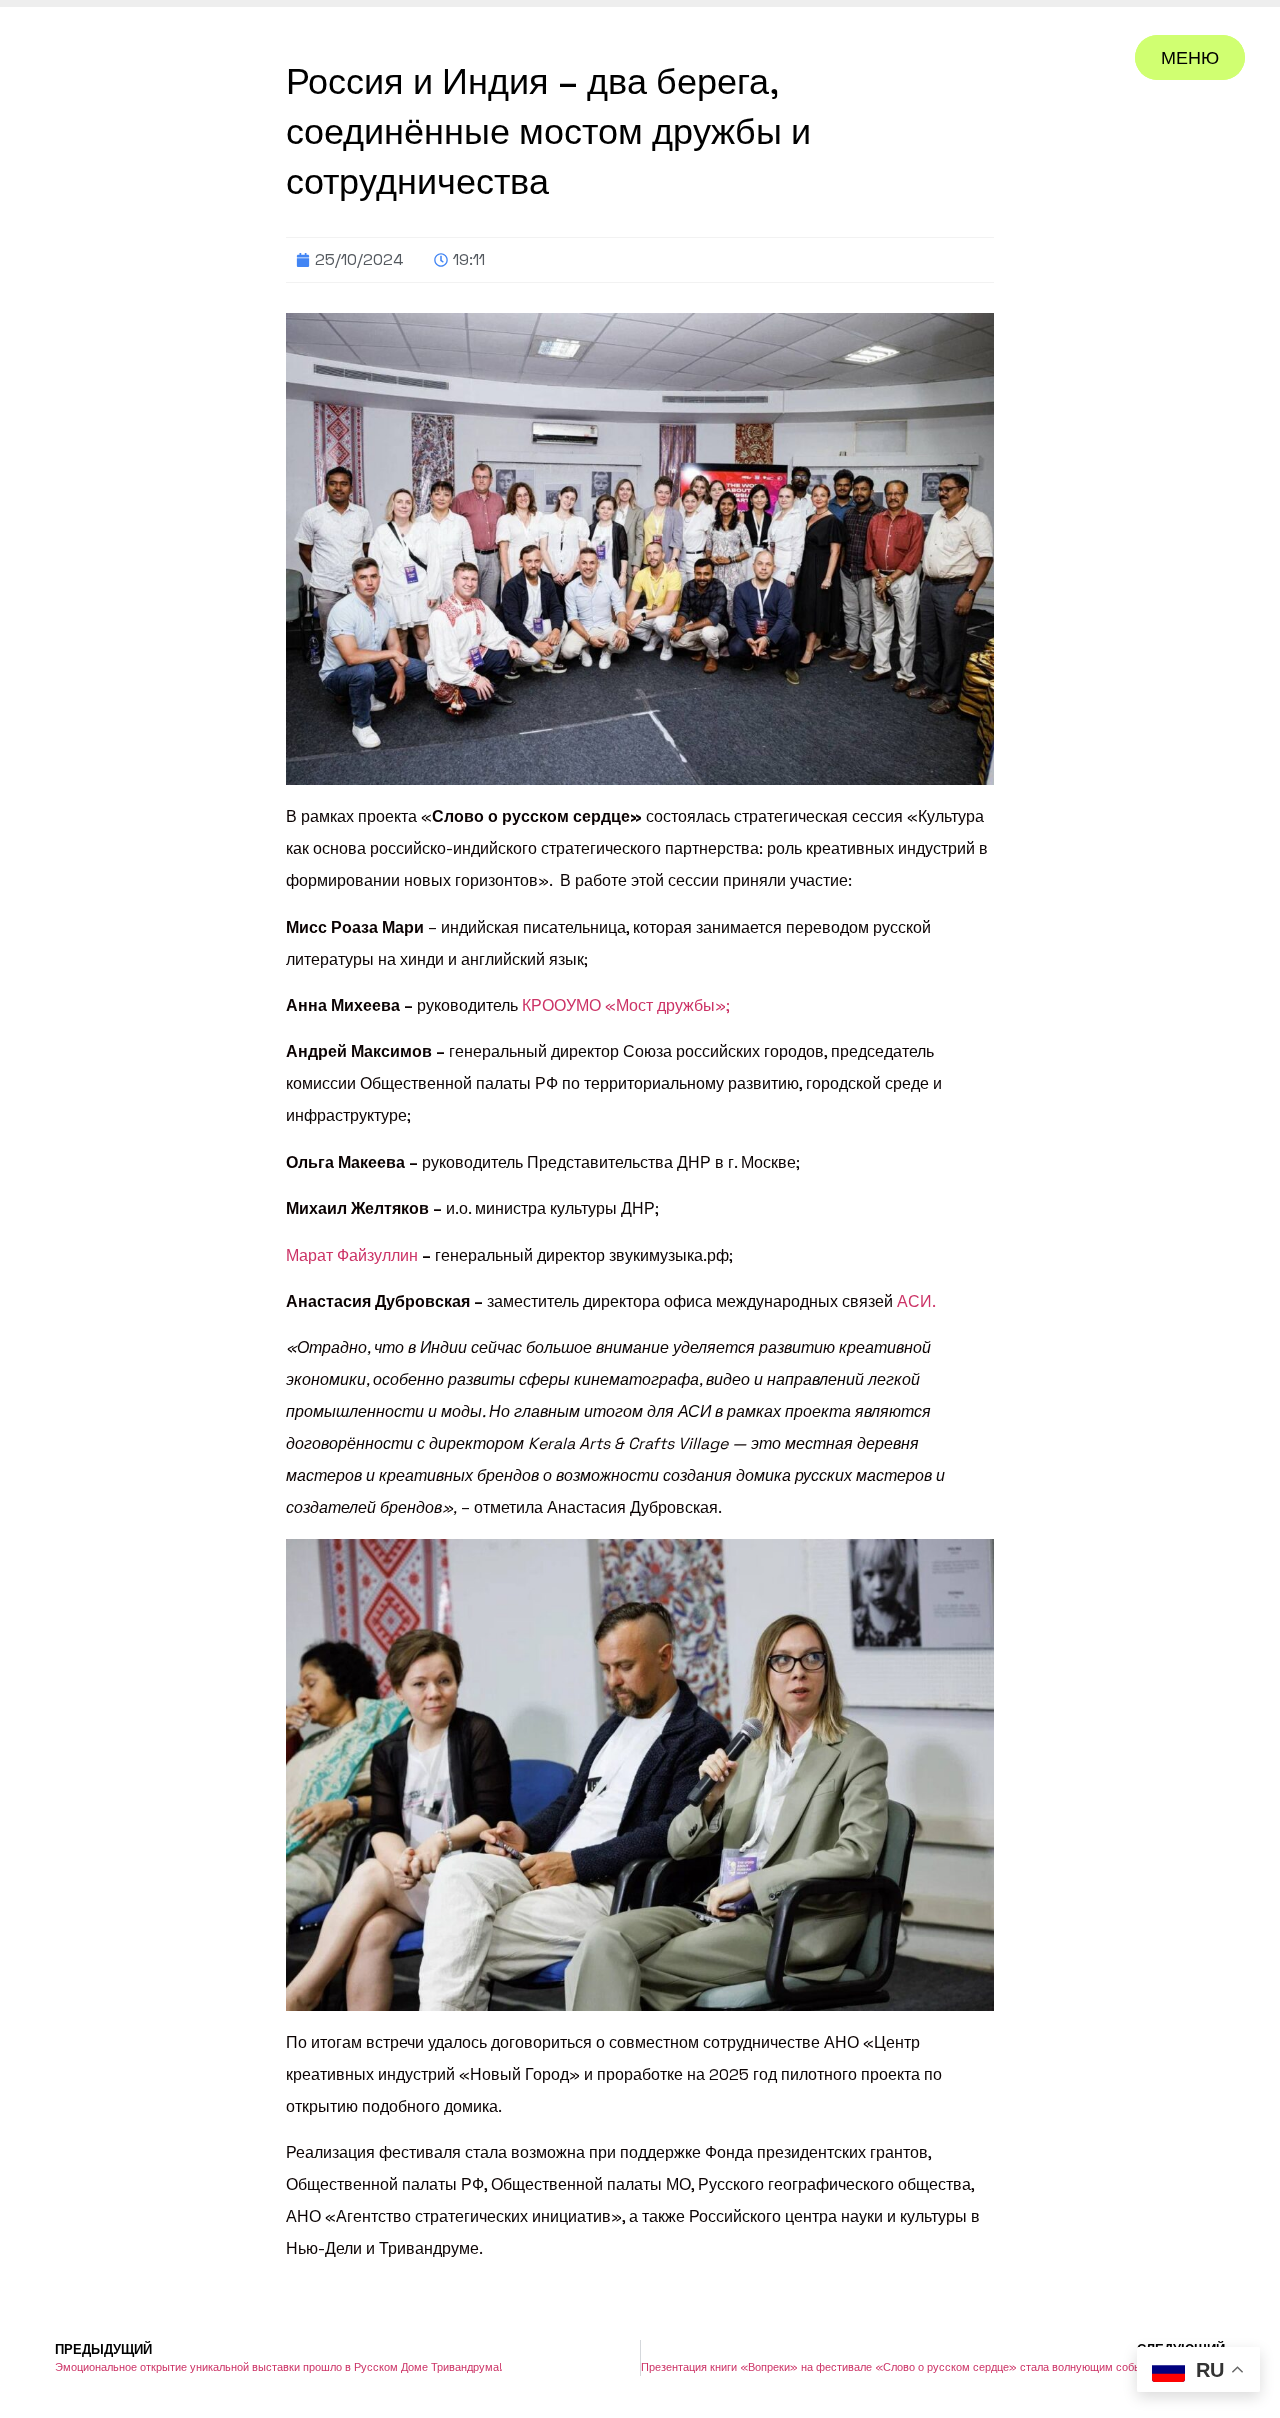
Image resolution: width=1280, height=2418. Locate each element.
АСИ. (916, 1301)
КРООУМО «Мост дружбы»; (626, 1005)
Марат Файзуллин (352, 1255)
